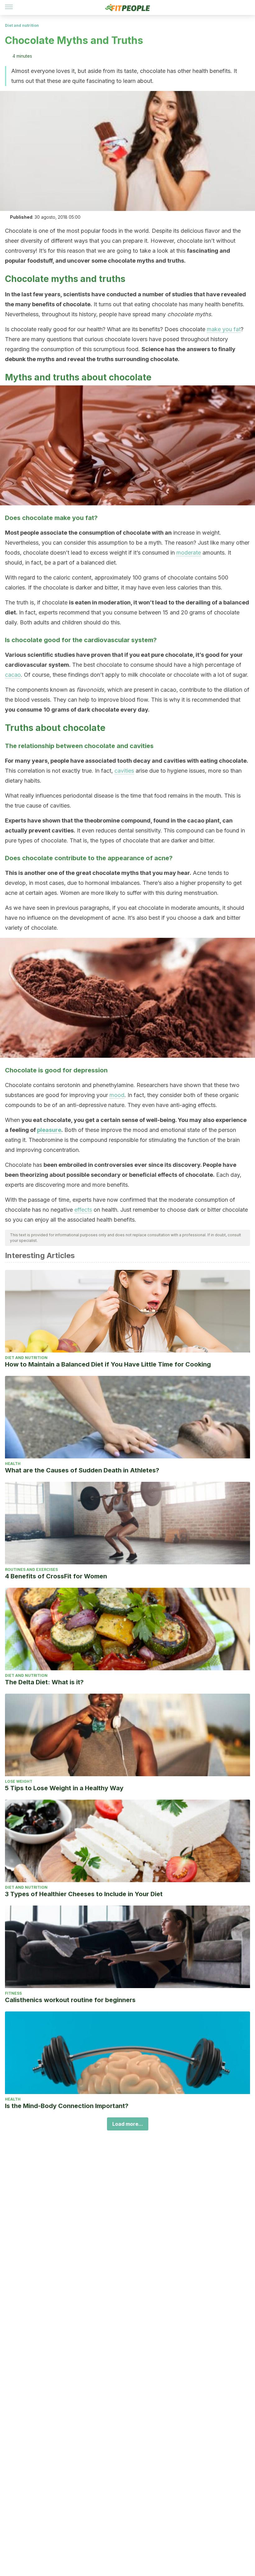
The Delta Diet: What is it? (44, 1682)
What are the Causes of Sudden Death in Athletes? (82, 1470)
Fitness (13, 1993)
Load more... (128, 2124)
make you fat (224, 329)
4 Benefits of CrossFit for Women (56, 1576)
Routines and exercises (31, 1569)
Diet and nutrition (22, 25)
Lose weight (19, 1781)
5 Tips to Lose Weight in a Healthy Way (64, 1788)
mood (117, 1095)
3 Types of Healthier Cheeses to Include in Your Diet (84, 1894)
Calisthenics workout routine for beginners (70, 2000)
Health (13, 1464)
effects (83, 1210)
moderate (189, 553)
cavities (124, 771)
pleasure (49, 1130)
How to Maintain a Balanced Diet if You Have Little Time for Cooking (108, 1364)
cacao (13, 675)
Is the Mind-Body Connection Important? (67, 2106)
